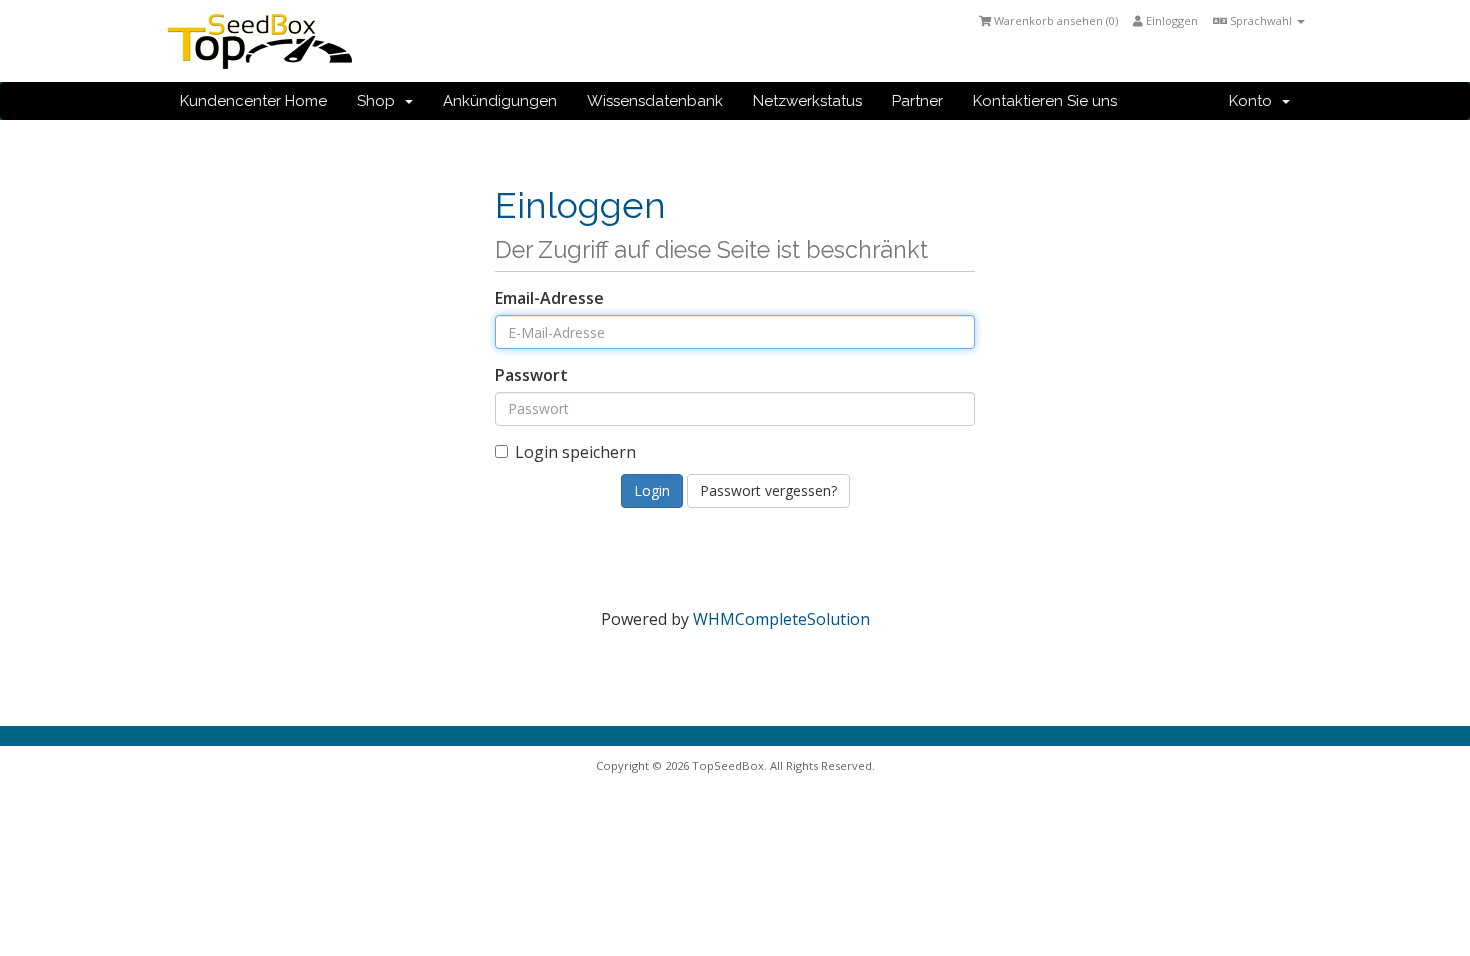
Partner (917, 101)
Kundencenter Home (253, 101)
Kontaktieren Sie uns (1045, 101)
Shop (380, 101)
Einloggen (1170, 20)
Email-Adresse (549, 298)
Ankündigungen (500, 101)
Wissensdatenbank (655, 101)
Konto (1254, 101)
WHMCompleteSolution (781, 619)
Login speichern (575, 452)
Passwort (531, 375)
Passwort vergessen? (768, 490)
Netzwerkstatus (807, 101)
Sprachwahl (1261, 20)
